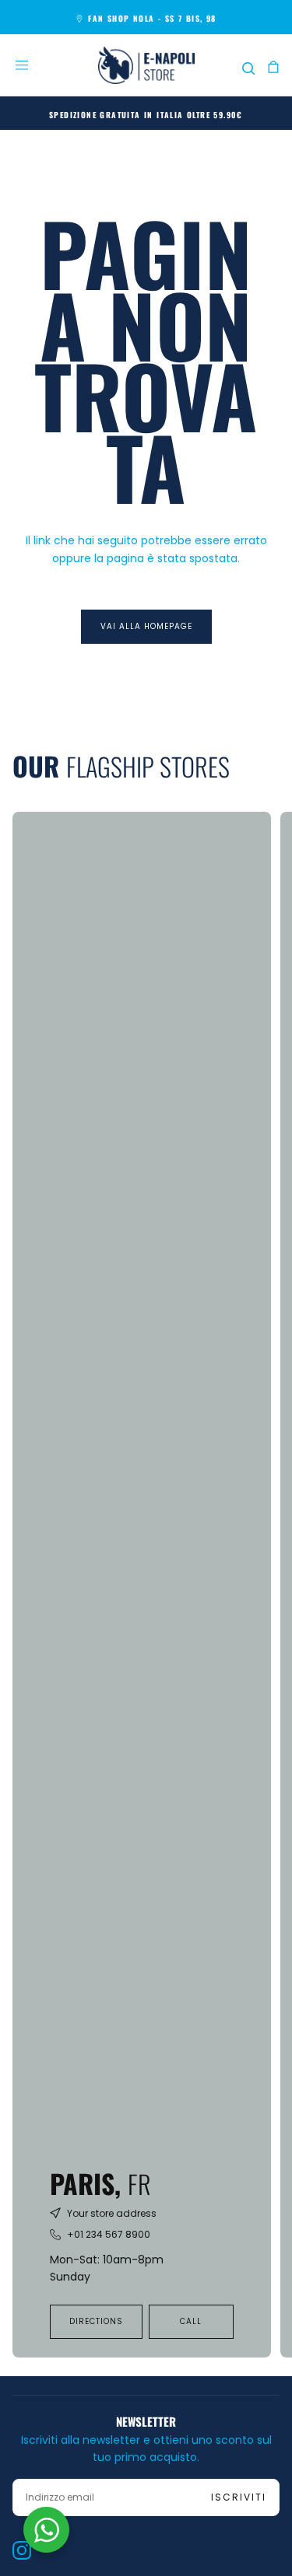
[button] (22, 65)
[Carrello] (273, 67)
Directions (96, 2321)
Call (191, 2321)
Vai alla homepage (146, 626)
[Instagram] (22, 2550)
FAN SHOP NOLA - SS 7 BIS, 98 (152, 18)
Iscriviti (239, 2497)
